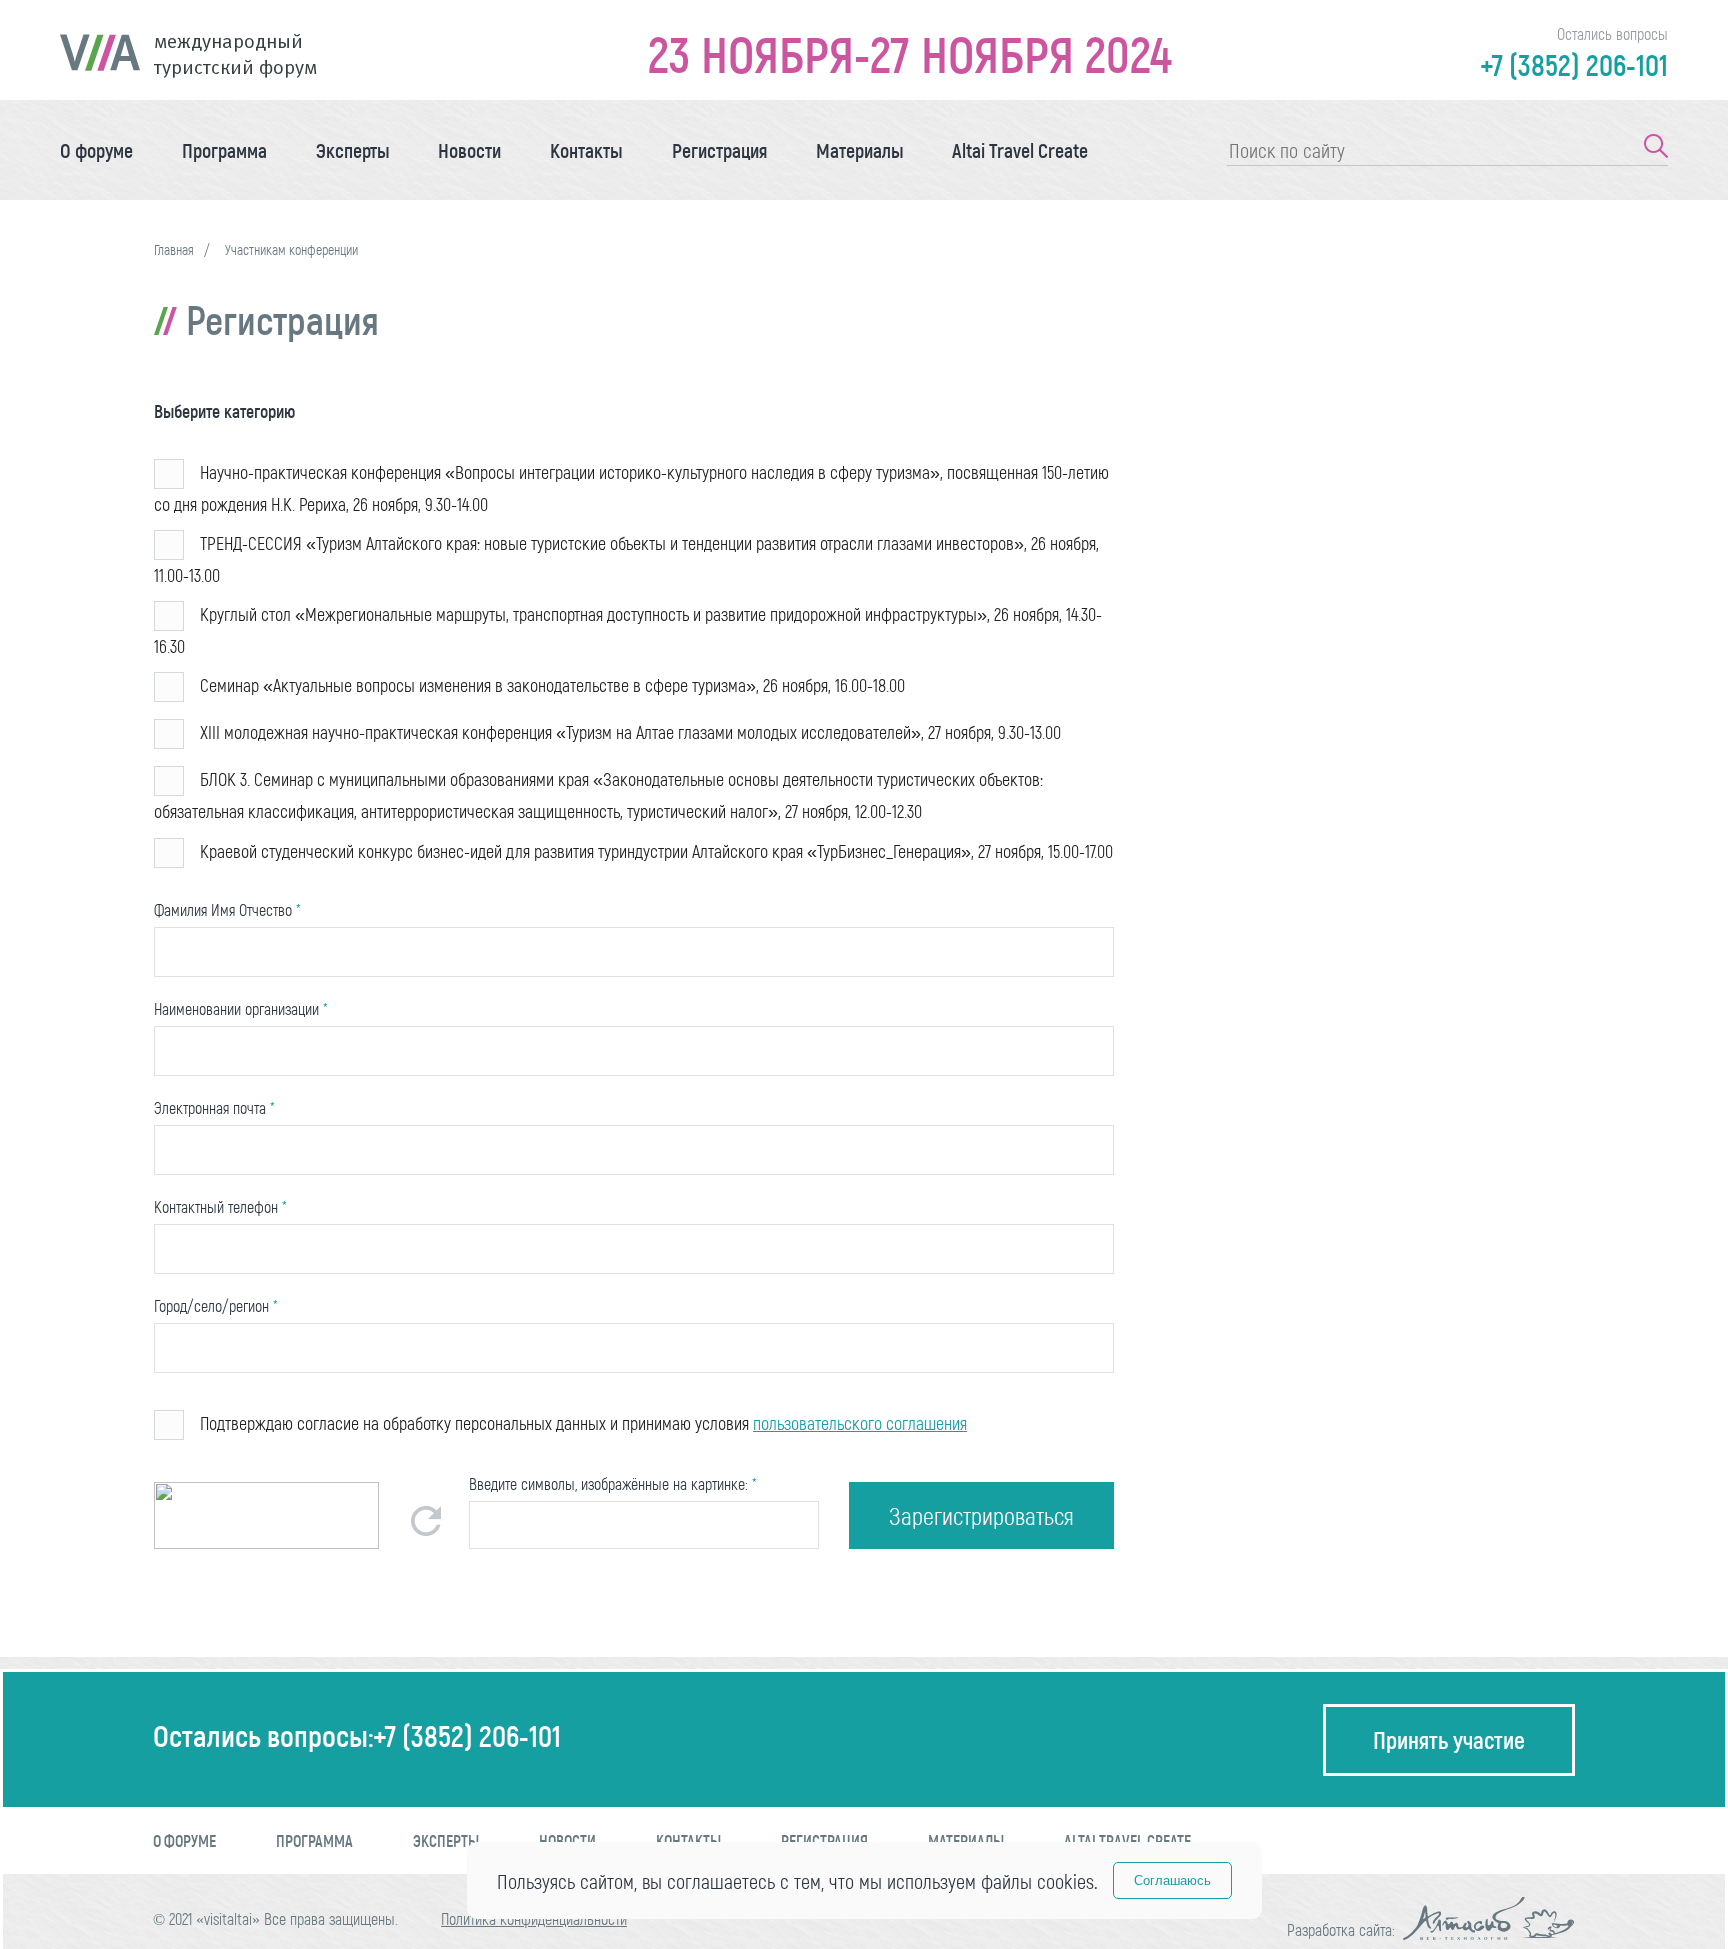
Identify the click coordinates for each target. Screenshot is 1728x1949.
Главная (174, 249)
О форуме (96, 150)
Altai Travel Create (1020, 150)
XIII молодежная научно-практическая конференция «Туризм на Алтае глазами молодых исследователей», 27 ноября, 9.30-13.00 (630, 732)
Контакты (586, 150)
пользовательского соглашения (860, 1423)
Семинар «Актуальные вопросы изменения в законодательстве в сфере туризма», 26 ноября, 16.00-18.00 (552, 685)
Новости (469, 150)
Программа (224, 150)
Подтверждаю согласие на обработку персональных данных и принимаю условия (583, 1423)
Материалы (860, 150)
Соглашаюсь (1172, 1880)
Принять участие (1449, 1739)
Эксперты (353, 150)
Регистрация (719, 150)
